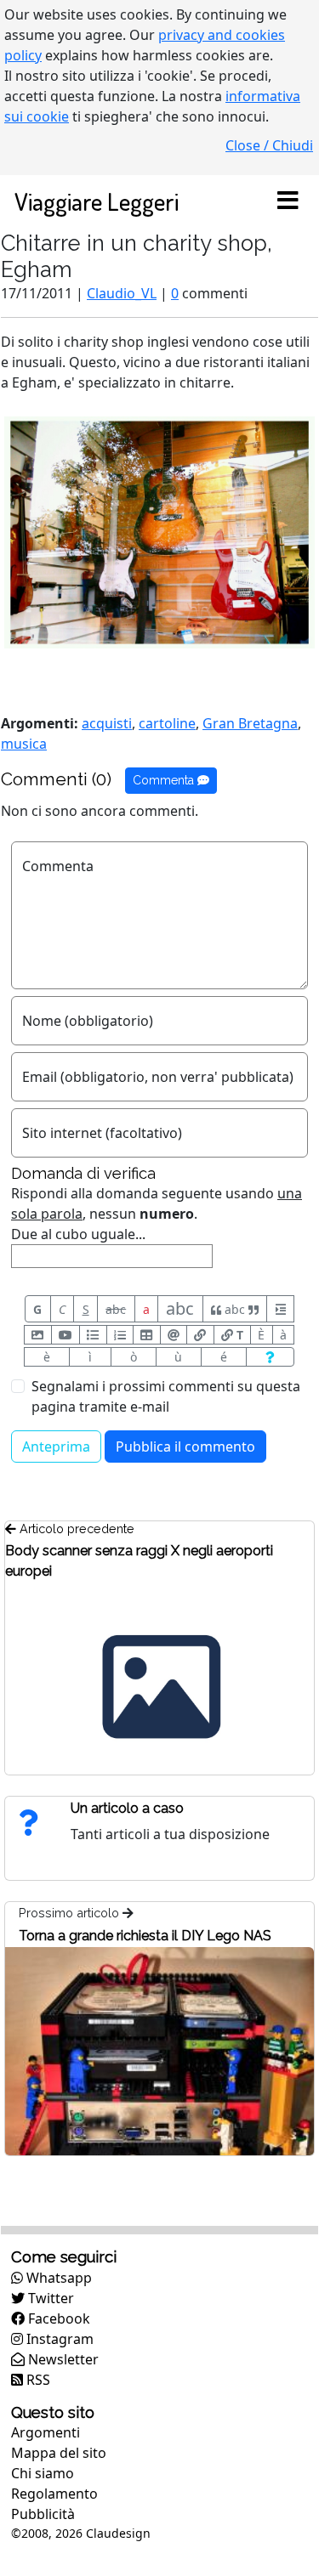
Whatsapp (57, 2278)
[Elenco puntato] (93, 1335)
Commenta (165, 780)
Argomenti (46, 2432)
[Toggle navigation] (288, 201)
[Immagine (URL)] (38, 1335)
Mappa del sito (59, 2453)
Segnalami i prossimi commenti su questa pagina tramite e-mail (166, 1396)
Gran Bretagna (250, 723)
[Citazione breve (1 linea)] (280, 1309)
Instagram (58, 2339)
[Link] (200, 1335)
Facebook (57, 2318)
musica (24, 744)
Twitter (49, 2298)
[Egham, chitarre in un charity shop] (159, 531)
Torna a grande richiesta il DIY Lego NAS (145, 1936)
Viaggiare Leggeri (97, 201)
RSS (37, 2380)
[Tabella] (147, 1335)
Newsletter (62, 2359)
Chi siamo (43, 2473)
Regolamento (54, 2494)
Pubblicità (43, 2514)
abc (116, 1309)
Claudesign (118, 2533)
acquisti (107, 723)
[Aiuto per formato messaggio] (270, 1357)
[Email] (174, 1335)
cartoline (167, 723)
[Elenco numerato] (120, 1335)
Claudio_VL (122, 293)
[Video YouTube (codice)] (66, 1335)
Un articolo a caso (127, 1808)
